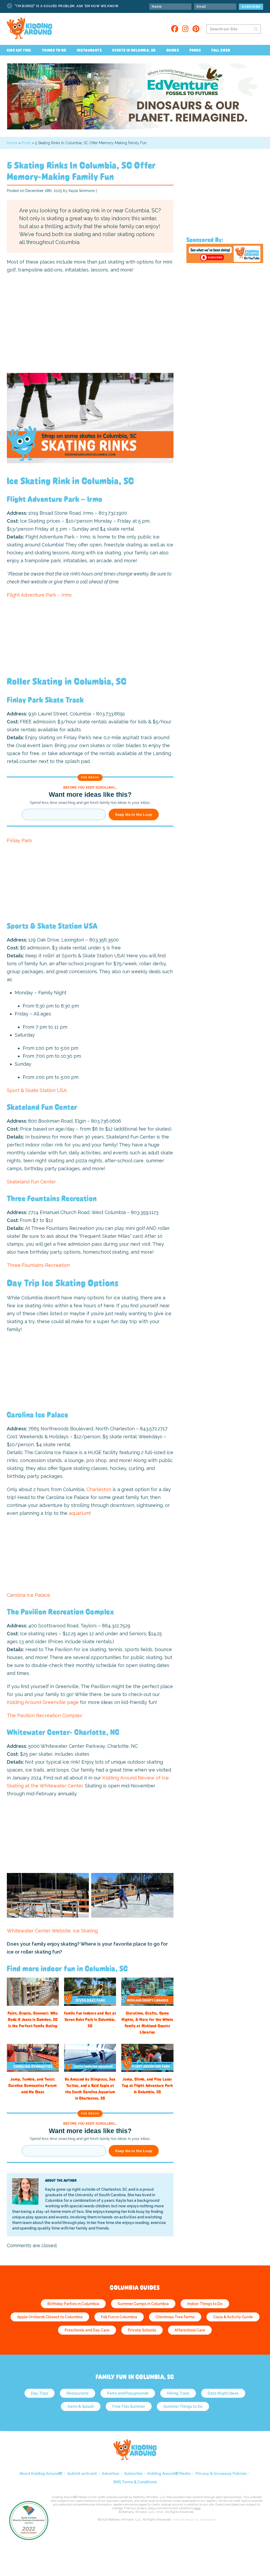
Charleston (99, 1489)
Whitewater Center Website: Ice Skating (52, 1931)
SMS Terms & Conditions (135, 2482)
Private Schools (142, 2330)
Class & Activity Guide (233, 2317)
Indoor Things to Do (205, 2304)
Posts (26, 143)
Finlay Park (19, 840)
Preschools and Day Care (87, 2330)
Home (12, 143)
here (197, 2508)
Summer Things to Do (183, 2406)
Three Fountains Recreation (38, 1265)
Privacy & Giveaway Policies (221, 2474)
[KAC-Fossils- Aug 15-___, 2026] (135, 128)
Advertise (110, 2474)
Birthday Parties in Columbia (73, 2304)
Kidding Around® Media (169, 2474)
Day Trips (40, 2393)
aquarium (79, 1513)
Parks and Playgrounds (128, 2393)
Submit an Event (82, 2474)
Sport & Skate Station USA (37, 1090)
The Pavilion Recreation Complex (45, 1715)
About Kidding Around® (41, 2474)
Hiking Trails (178, 2393)
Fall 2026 (221, 50)
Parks (195, 50)
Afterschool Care (190, 2330)
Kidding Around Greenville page (43, 1702)
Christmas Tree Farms (175, 2317)
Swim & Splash (81, 2406)
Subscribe (133, 2474)
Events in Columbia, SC (134, 50)
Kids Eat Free (19, 50)
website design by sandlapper (194, 2519)
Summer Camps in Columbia (143, 2304)
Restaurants (89, 50)
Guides (173, 50)
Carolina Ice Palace (28, 1595)
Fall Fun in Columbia (119, 2317)
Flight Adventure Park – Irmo (39, 595)
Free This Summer (129, 2406)
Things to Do (54, 50)
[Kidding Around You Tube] (225, 262)
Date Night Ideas (223, 2393)
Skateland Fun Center (31, 1182)
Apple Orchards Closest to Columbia (50, 2317)
